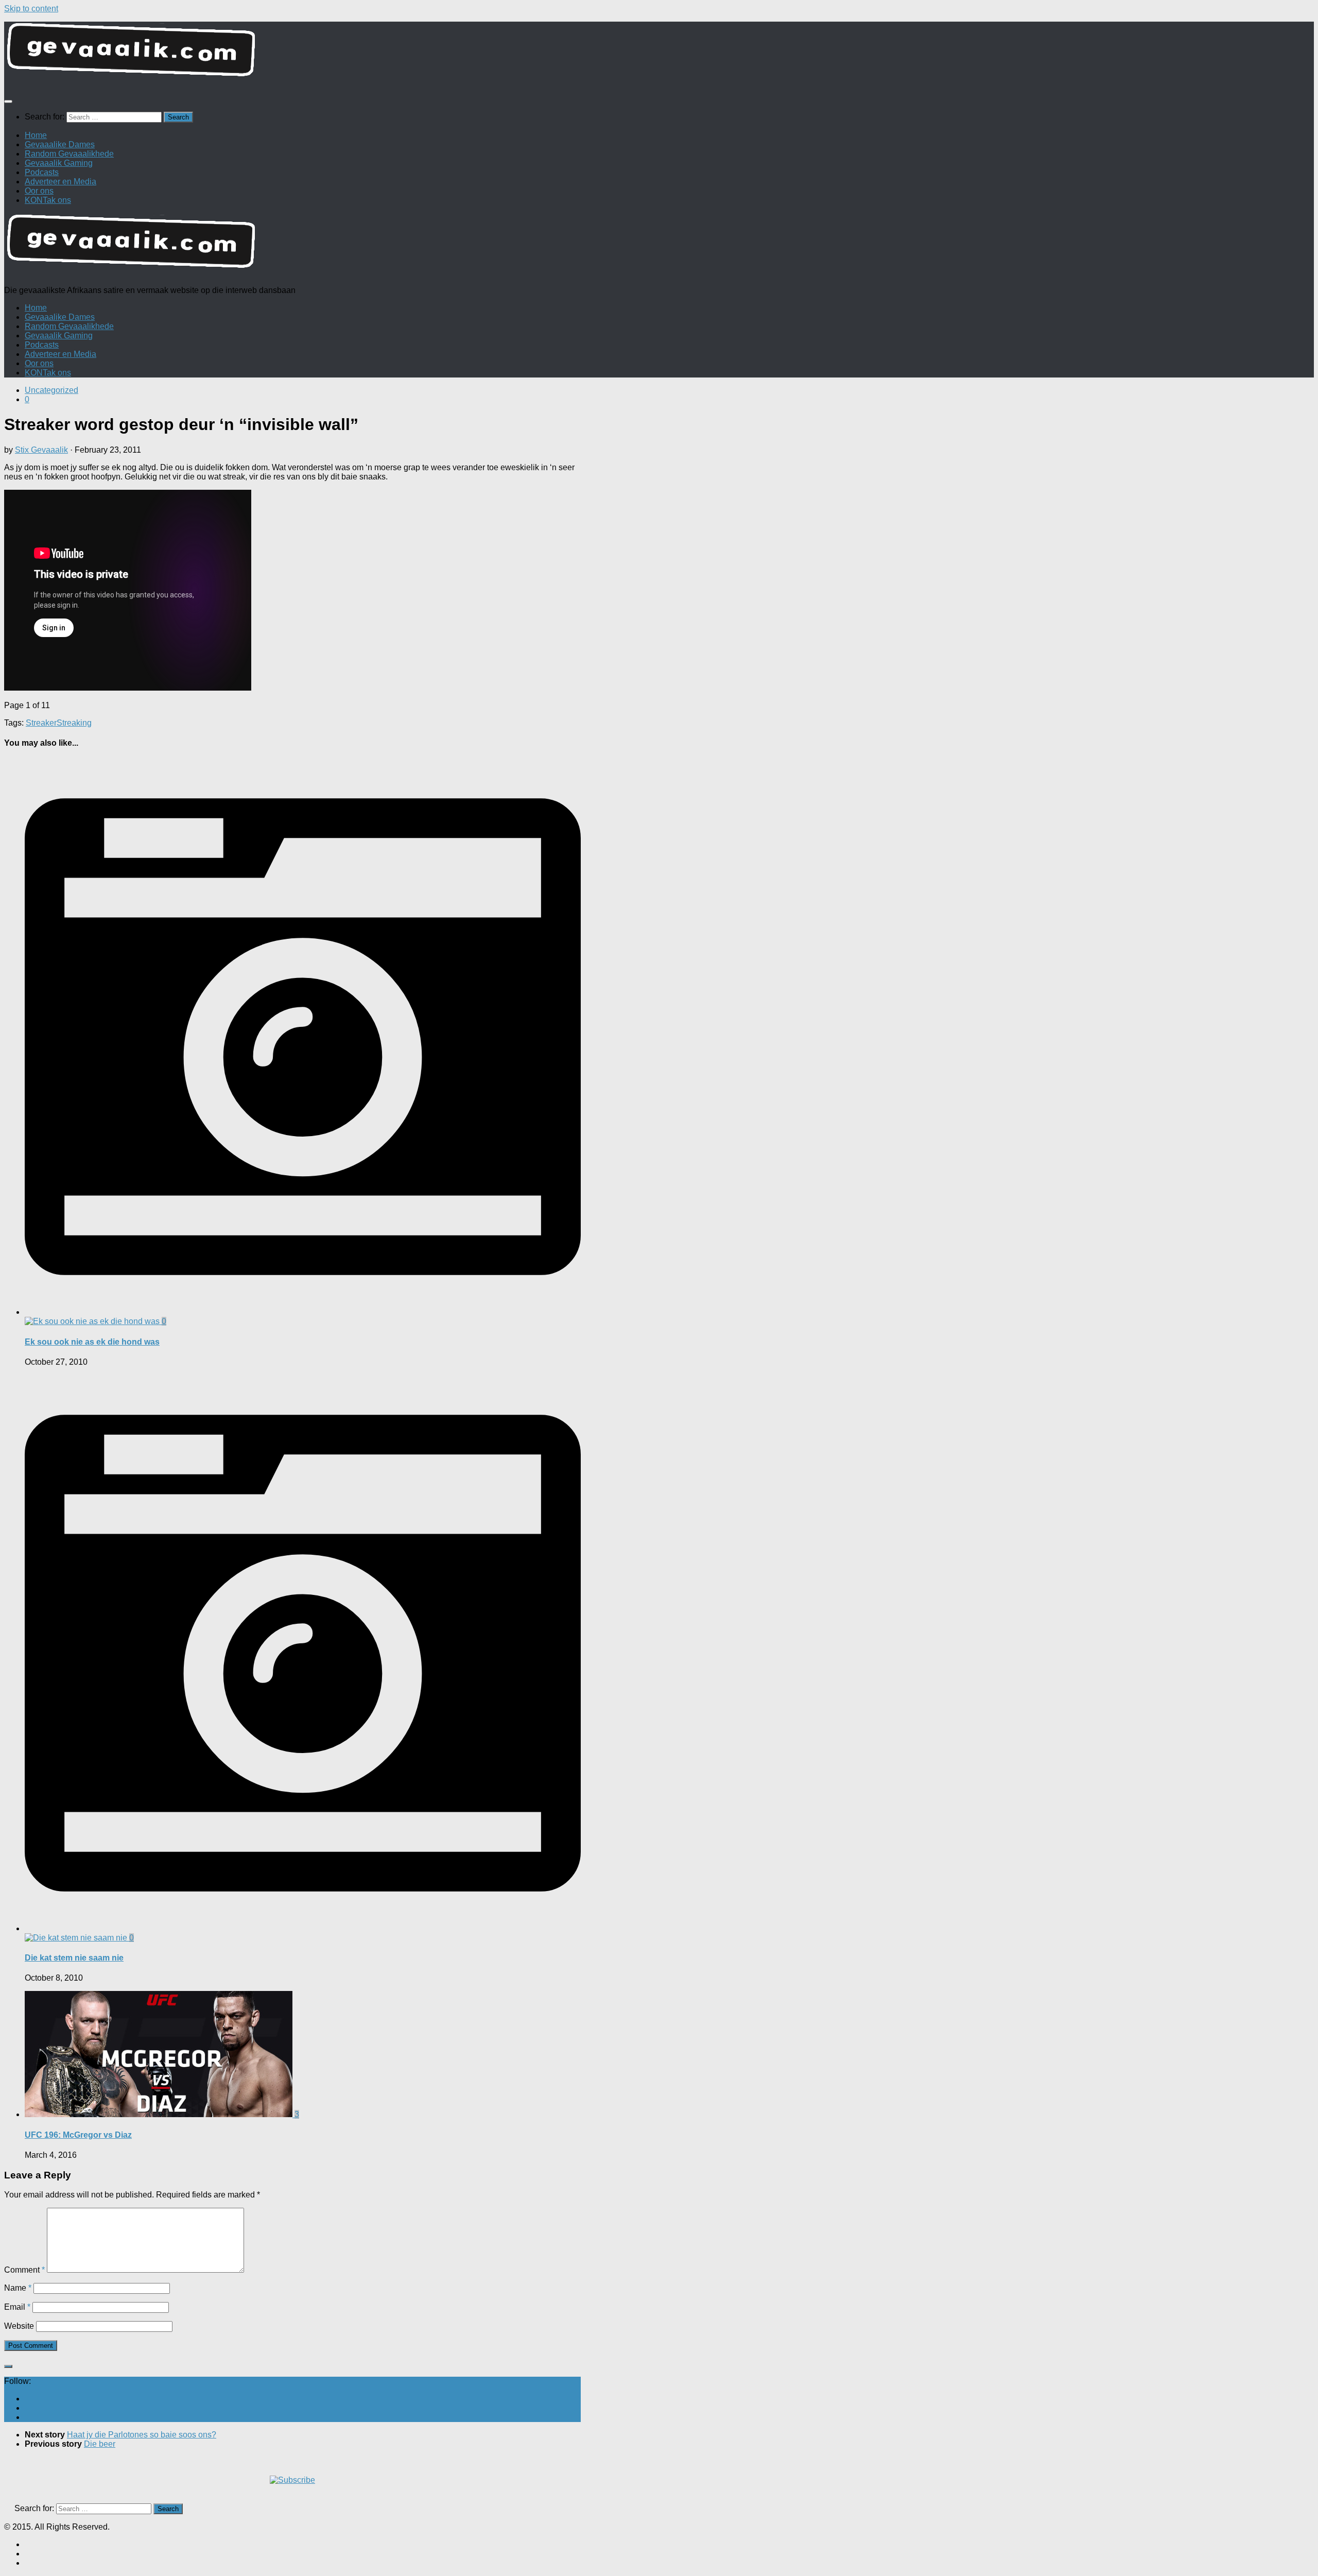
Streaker (41, 723)
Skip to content (31, 8)
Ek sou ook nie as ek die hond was (92, 1342)
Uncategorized (51, 390)
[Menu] (8, 101)
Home (36, 135)
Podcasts (42, 172)
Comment (24, 2270)
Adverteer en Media (60, 182)
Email (17, 2307)
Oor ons (39, 191)
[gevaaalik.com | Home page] (659, 54)
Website (19, 2326)
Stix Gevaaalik (41, 450)
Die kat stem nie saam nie (74, 1958)
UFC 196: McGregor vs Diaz (78, 2135)
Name (18, 2288)
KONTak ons (48, 200)
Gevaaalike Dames (60, 144)
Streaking (74, 723)
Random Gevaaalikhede (69, 154)
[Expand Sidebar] (8, 2366)
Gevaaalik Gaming (59, 163)
